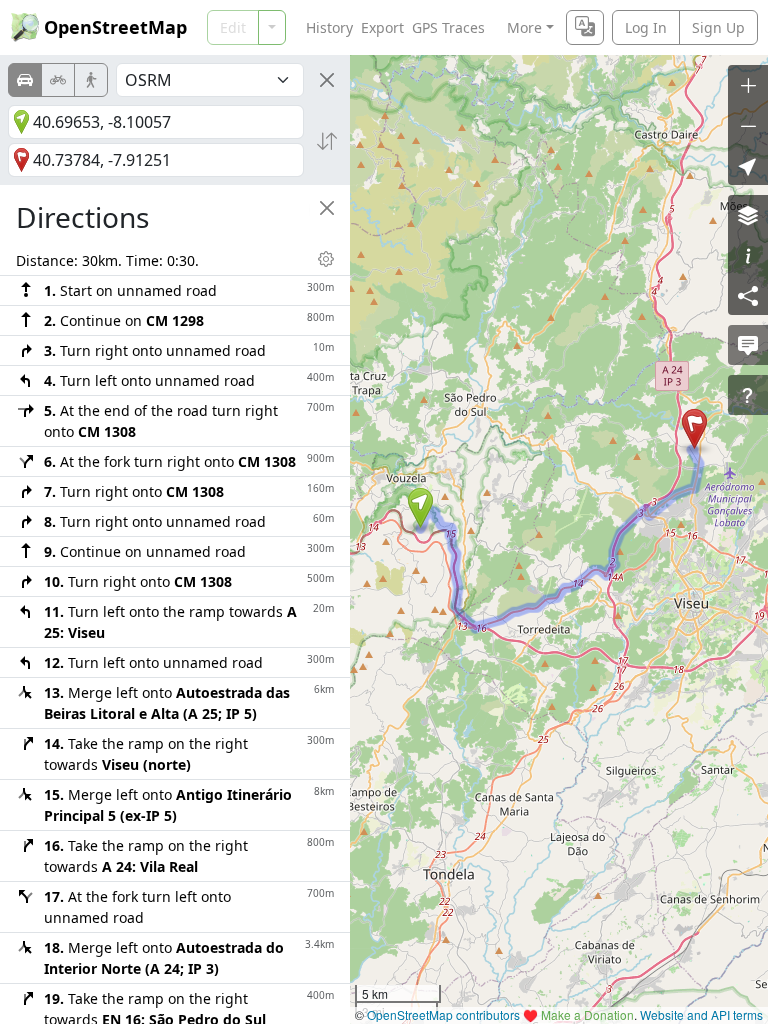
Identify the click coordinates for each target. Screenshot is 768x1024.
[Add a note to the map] (748, 345)
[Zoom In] (748, 85)
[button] (420, 508)
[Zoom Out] (748, 125)
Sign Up (718, 27)
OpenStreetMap (115, 27)
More (524, 27)
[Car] (25, 80)
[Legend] (748, 255)
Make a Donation (587, 1014)
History (329, 27)
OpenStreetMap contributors (443, 1014)
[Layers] (748, 215)
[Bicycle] (58, 80)
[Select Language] (585, 27)
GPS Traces (448, 27)
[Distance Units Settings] (326, 259)
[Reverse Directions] (327, 141)
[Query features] (748, 395)
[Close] (327, 80)
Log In (646, 27)
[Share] (748, 295)
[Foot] (91, 80)
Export (382, 27)
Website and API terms (701, 1014)
